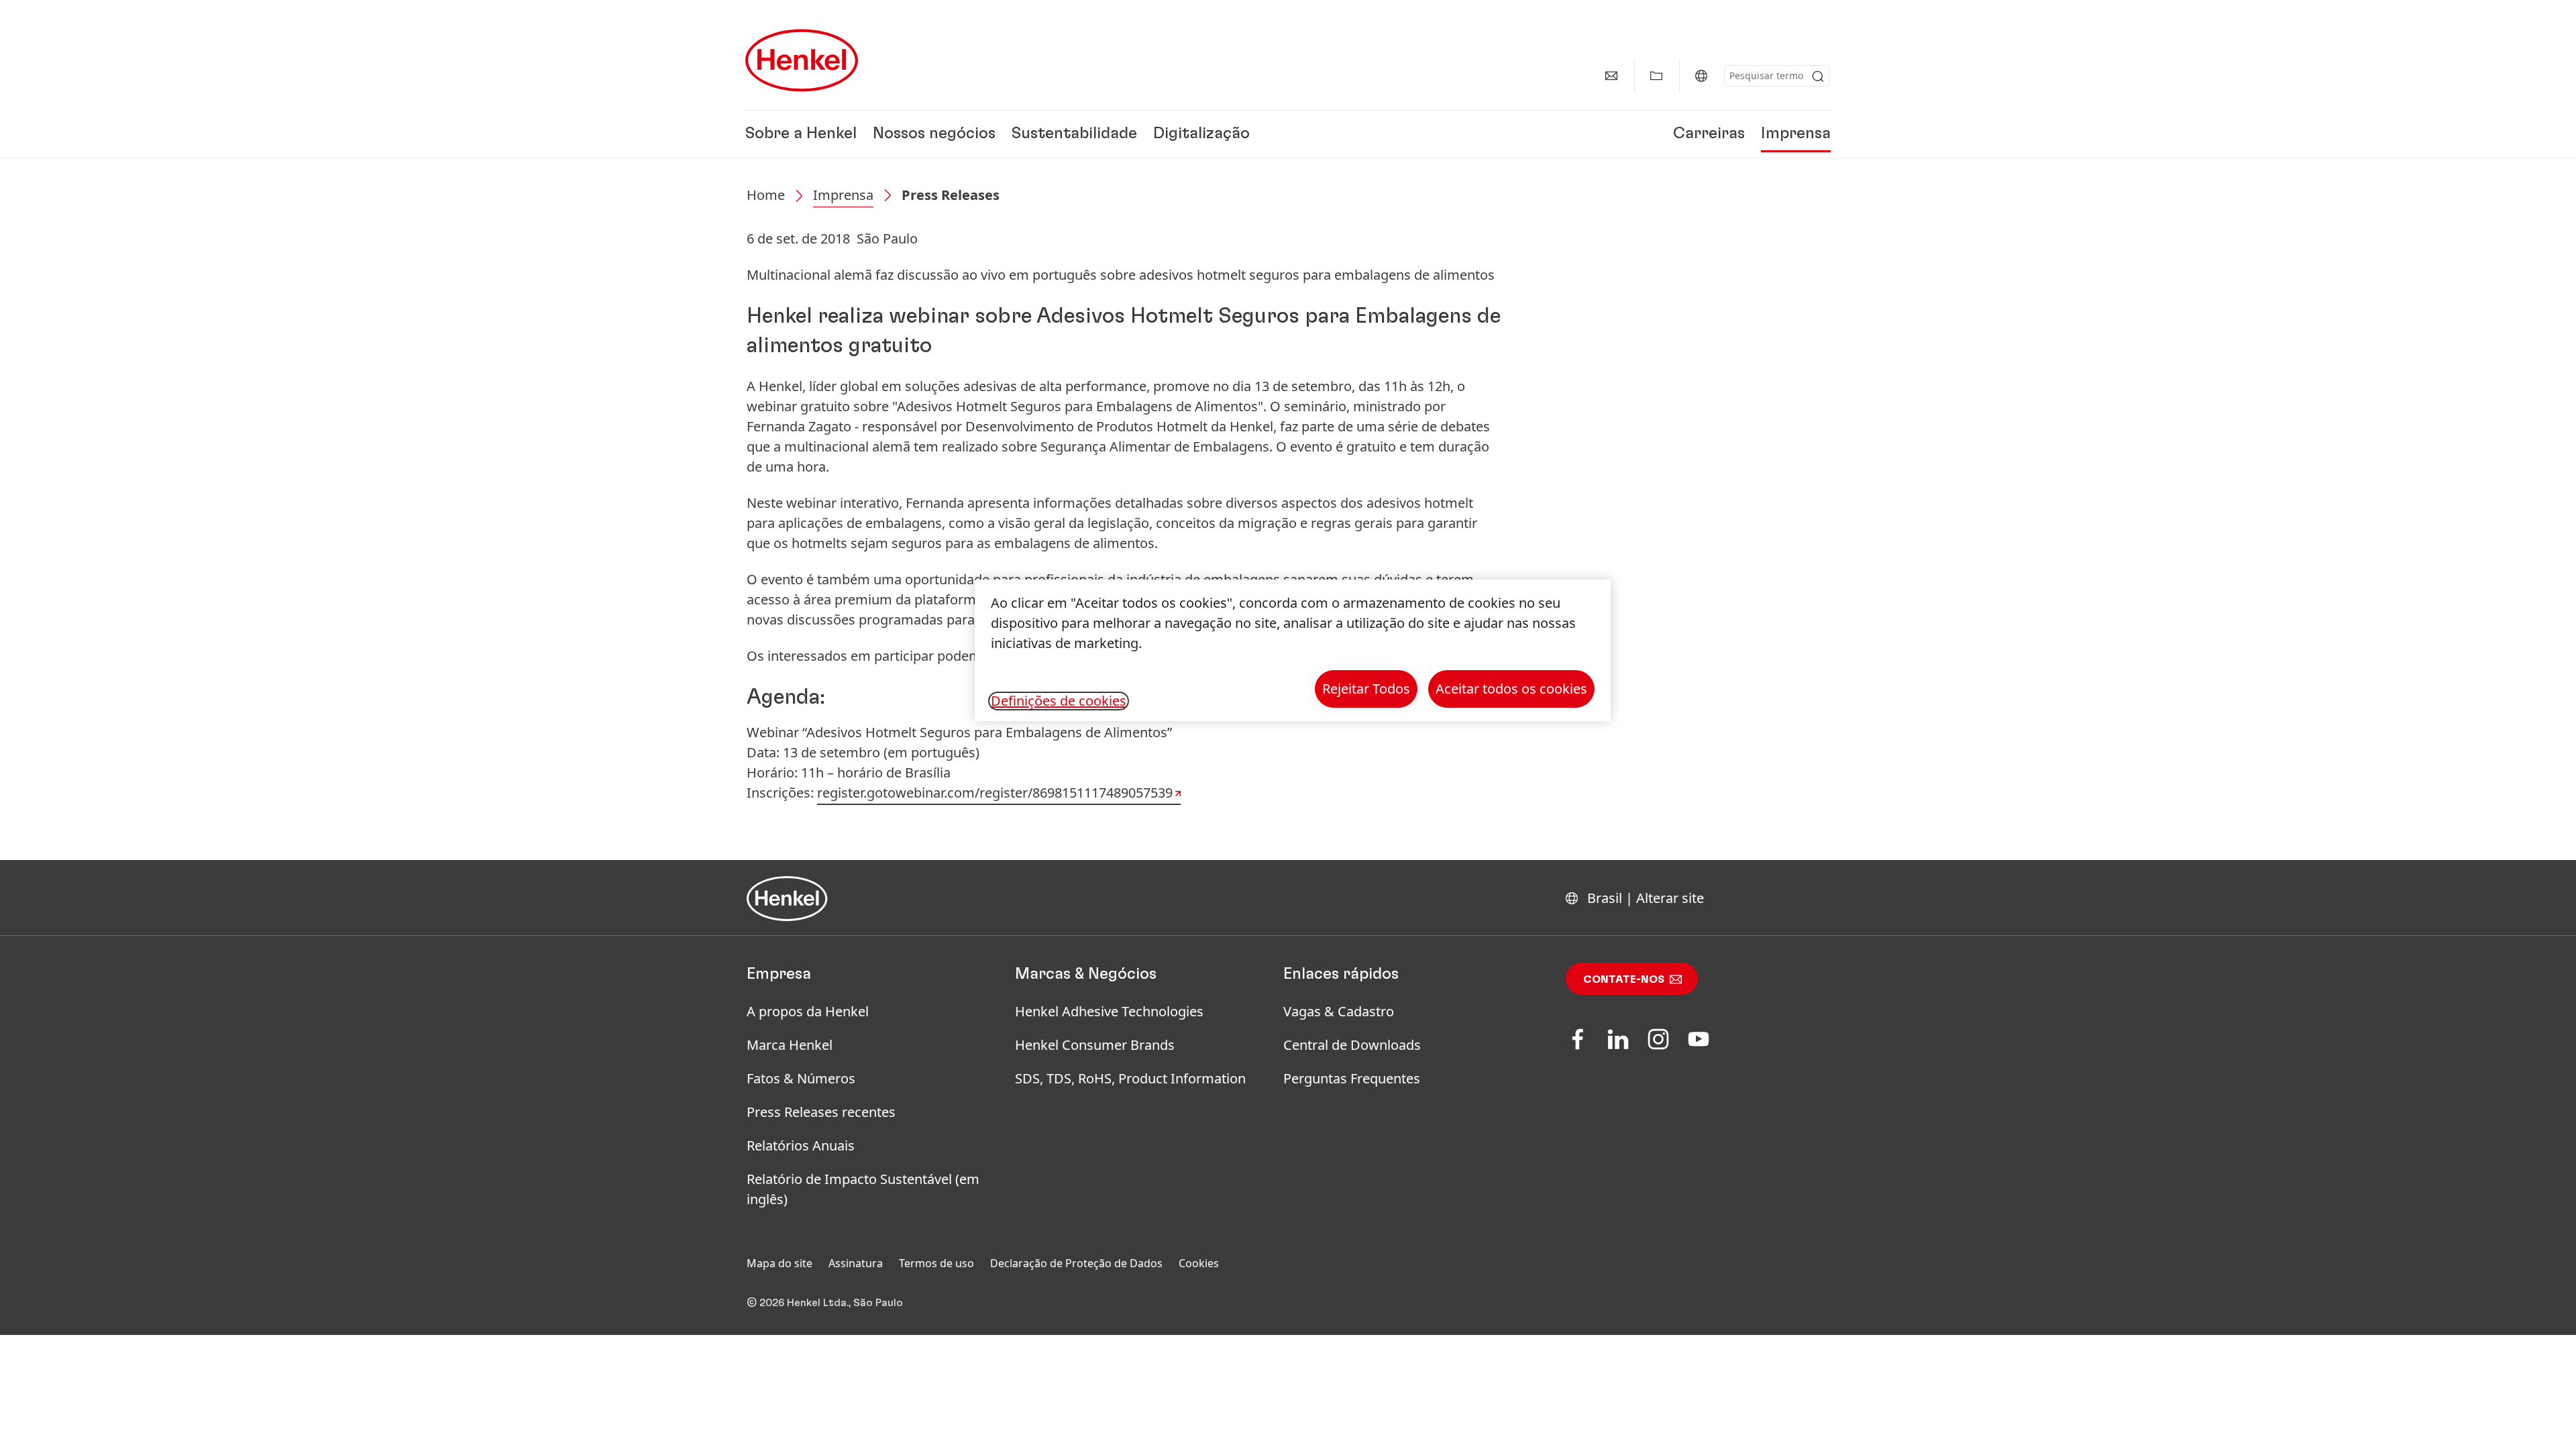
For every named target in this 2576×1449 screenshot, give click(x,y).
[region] (1293, 650)
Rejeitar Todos (1366, 689)
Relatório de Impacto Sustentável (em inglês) (863, 1189)
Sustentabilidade (1074, 134)
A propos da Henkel (808, 1011)
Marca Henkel (790, 1045)
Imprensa (1796, 134)
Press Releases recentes (821, 1112)
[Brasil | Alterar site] (1701, 76)
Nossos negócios (934, 134)
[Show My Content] (1656, 76)
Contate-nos (1624, 979)
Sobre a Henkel (801, 134)
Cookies (1199, 1263)
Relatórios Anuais (801, 1145)
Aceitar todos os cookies (1511, 689)
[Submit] (1818, 76)
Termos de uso (936, 1263)
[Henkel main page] (802, 60)
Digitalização (1201, 134)
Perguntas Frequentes (1352, 1078)
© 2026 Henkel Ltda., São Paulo (825, 1303)
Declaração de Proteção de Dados (1076, 1263)
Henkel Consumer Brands (1095, 1045)
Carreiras (1709, 134)
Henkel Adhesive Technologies (1109, 1011)
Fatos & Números (801, 1078)
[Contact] (1611, 76)
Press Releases (951, 195)
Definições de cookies (1059, 701)
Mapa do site (780, 1263)
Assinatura (856, 1263)
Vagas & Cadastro (1339, 1011)
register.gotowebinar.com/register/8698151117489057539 (995, 793)
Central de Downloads (1352, 1045)
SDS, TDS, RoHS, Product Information (1130, 1078)
